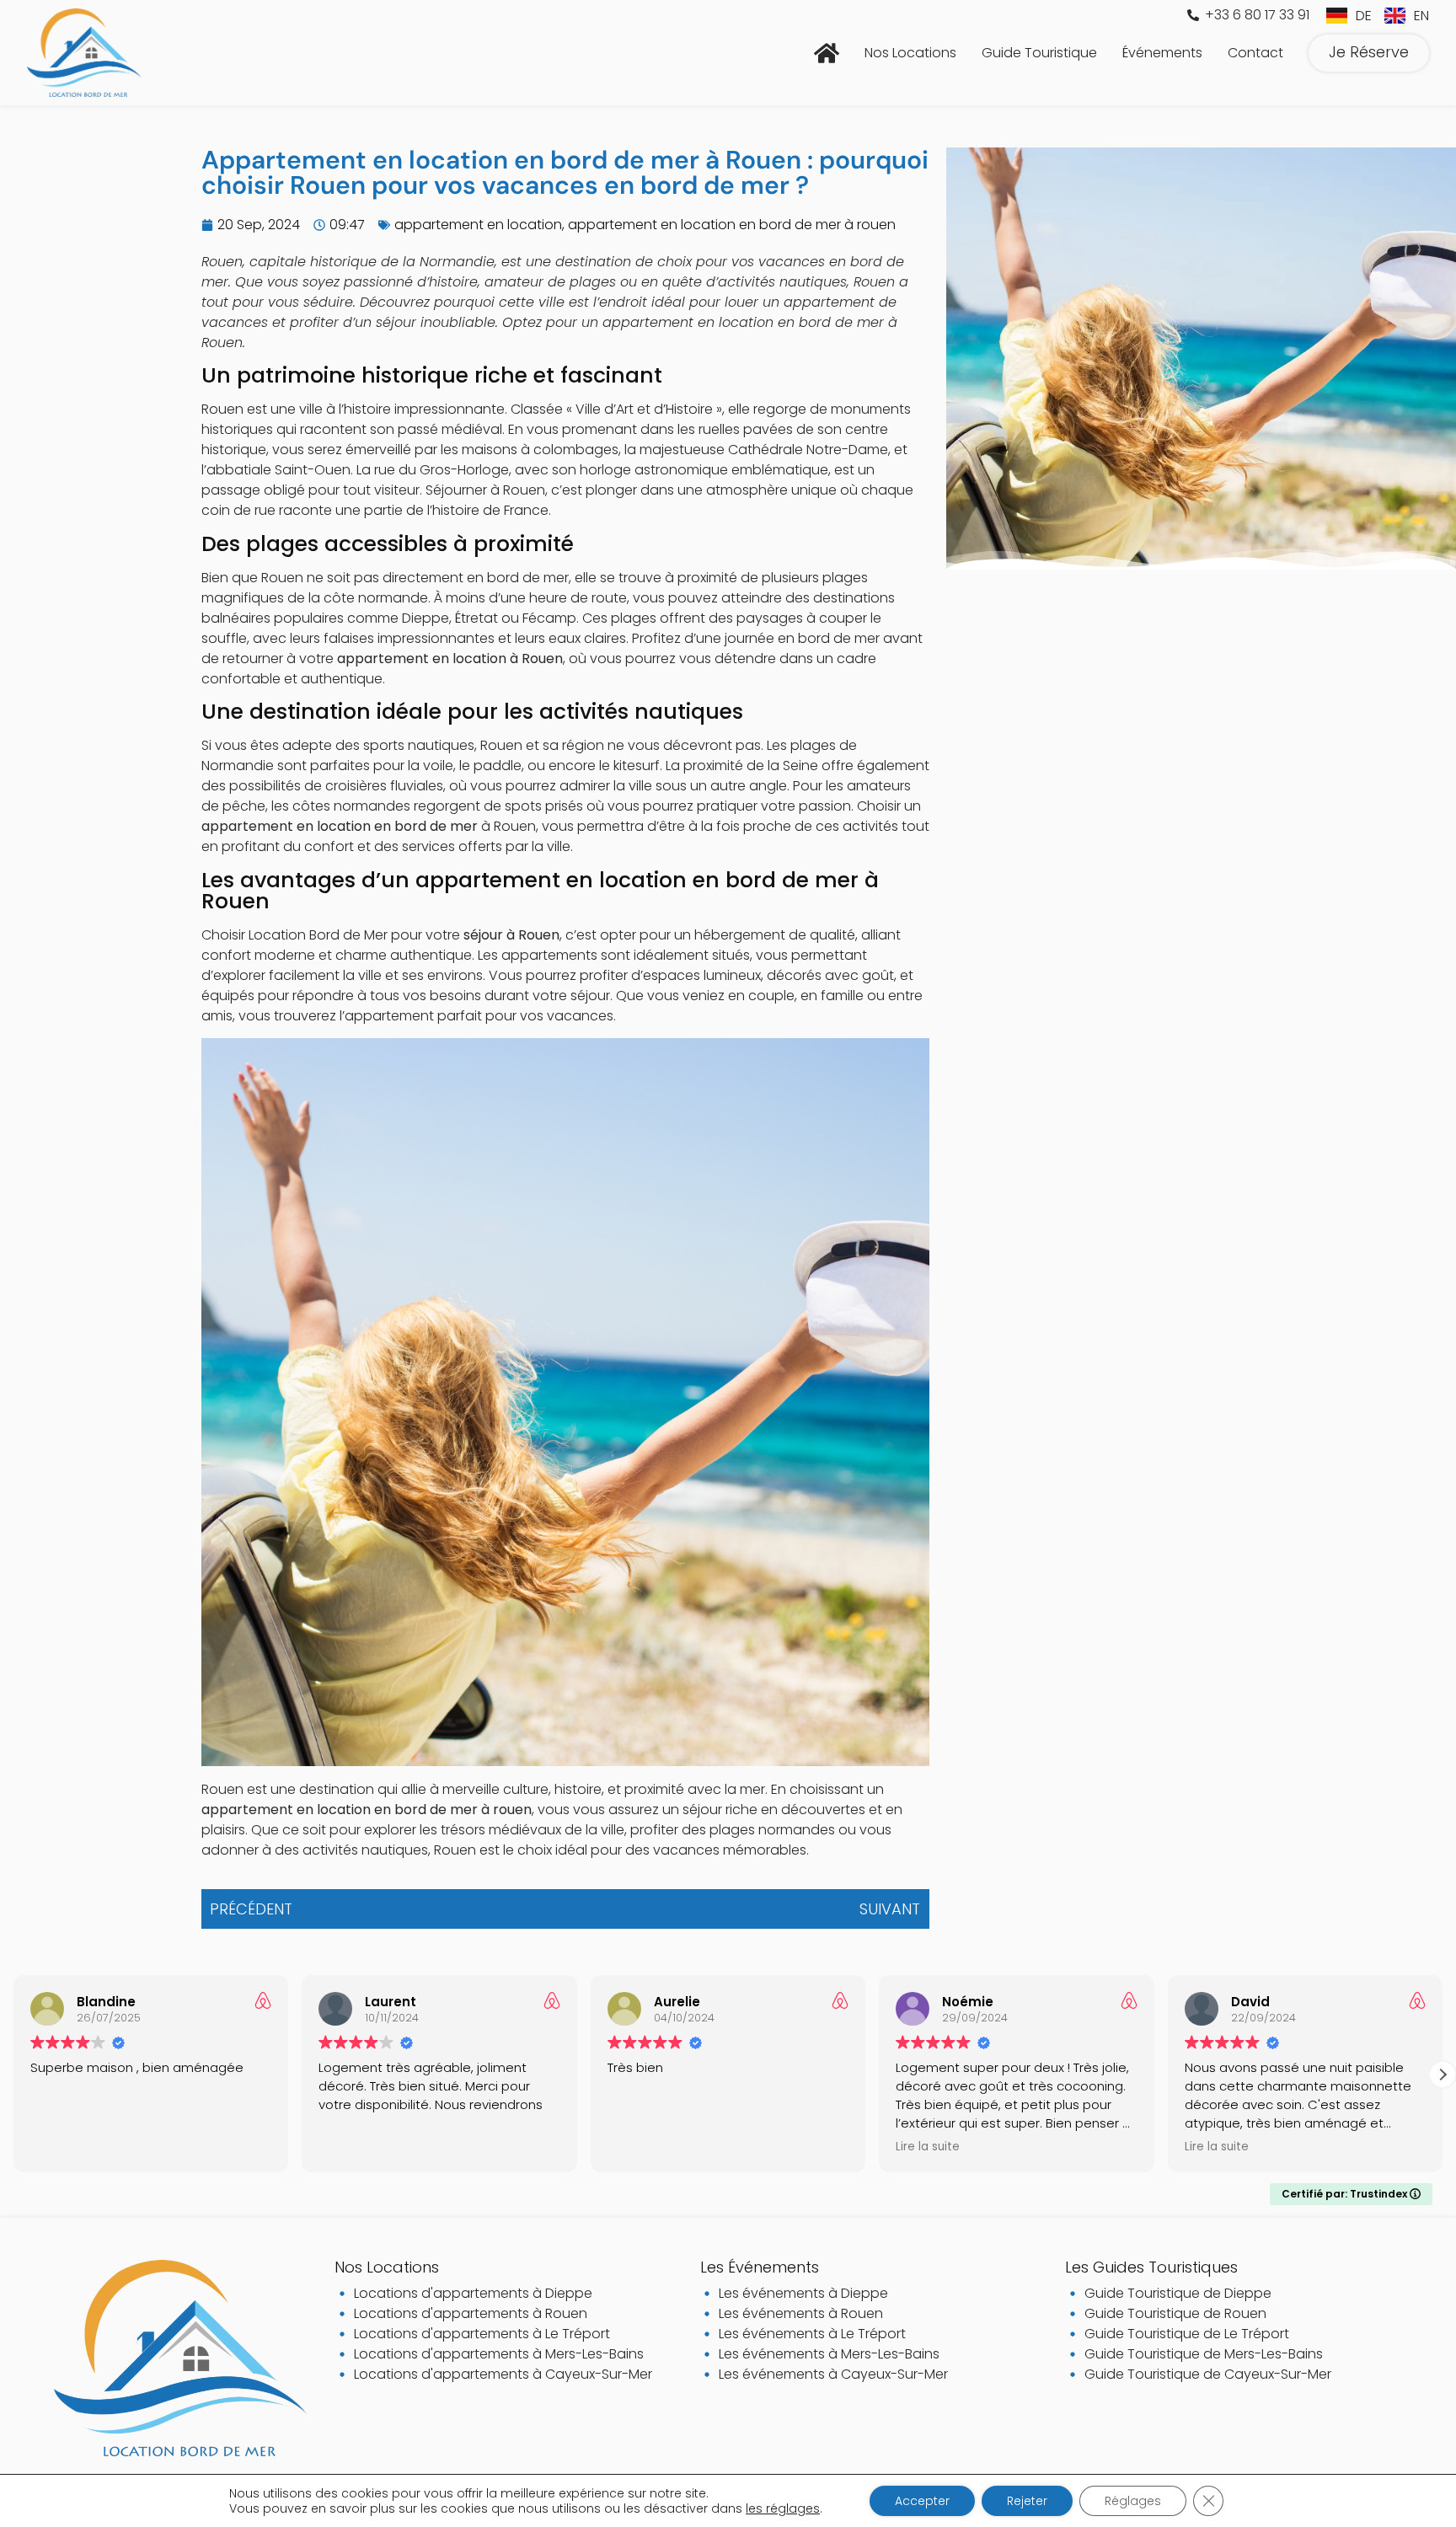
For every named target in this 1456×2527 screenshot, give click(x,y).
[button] (1443, 2075)
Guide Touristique (1039, 53)
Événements (1162, 53)
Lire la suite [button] (928, 2147)
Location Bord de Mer (318, 935)
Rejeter (1027, 2501)
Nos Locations (910, 53)
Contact (1255, 53)
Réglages (1133, 2501)
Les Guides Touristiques (1151, 2267)
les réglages (783, 2508)
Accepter (922, 2501)
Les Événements (760, 2267)
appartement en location (478, 225)
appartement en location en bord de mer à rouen (732, 225)
